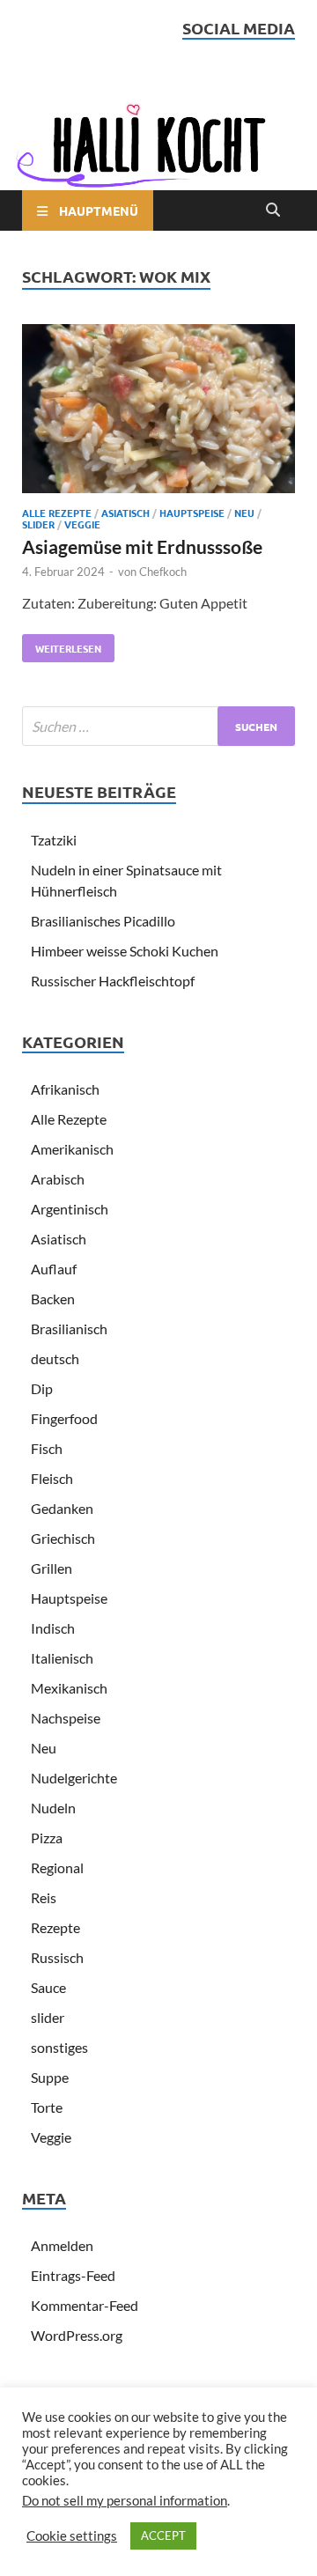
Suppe (50, 2077)
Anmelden (62, 2245)
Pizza (47, 1838)
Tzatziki (54, 840)
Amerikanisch (72, 1149)
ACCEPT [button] (163, 2535)
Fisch (47, 1448)
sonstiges (59, 2047)
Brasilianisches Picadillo (103, 921)
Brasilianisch (69, 1329)
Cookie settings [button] (72, 2536)
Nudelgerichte (74, 1778)
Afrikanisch (65, 1089)
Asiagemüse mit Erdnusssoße (142, 546)
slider (38, 524)
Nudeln (53, 1808)
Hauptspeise (192, 513)
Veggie (82, 524)
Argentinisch (70, 1209)
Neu (244, 513)
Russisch (57, 1957)
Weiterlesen (62, 645)
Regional (57, 1867)
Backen (53, 1299)
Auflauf (54, 1269)
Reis (44, 1897)
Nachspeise (66, 1718)
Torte (47, 2107)
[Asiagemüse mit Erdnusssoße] (158, 411)
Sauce (48, 1987)
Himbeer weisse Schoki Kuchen (125, 951)
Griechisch (63, 1538)
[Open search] (273, 210)
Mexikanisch (69, 1688)
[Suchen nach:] (158, 726)
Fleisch (52, 1478)
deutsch (55, 1358)
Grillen (52, 1568)
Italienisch (62, 1658)
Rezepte (55, 1927)
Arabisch (58, 1179)
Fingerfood (64, 1418)
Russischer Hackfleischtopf (113, 981)
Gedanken (62, 1508)
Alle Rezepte (57, 513)
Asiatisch (125, 513)
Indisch (53, 1628)
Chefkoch (163, 572)
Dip (42, 1388)
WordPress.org (77, 2335)
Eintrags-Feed (73, 2275)
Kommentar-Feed (85, 2305)
